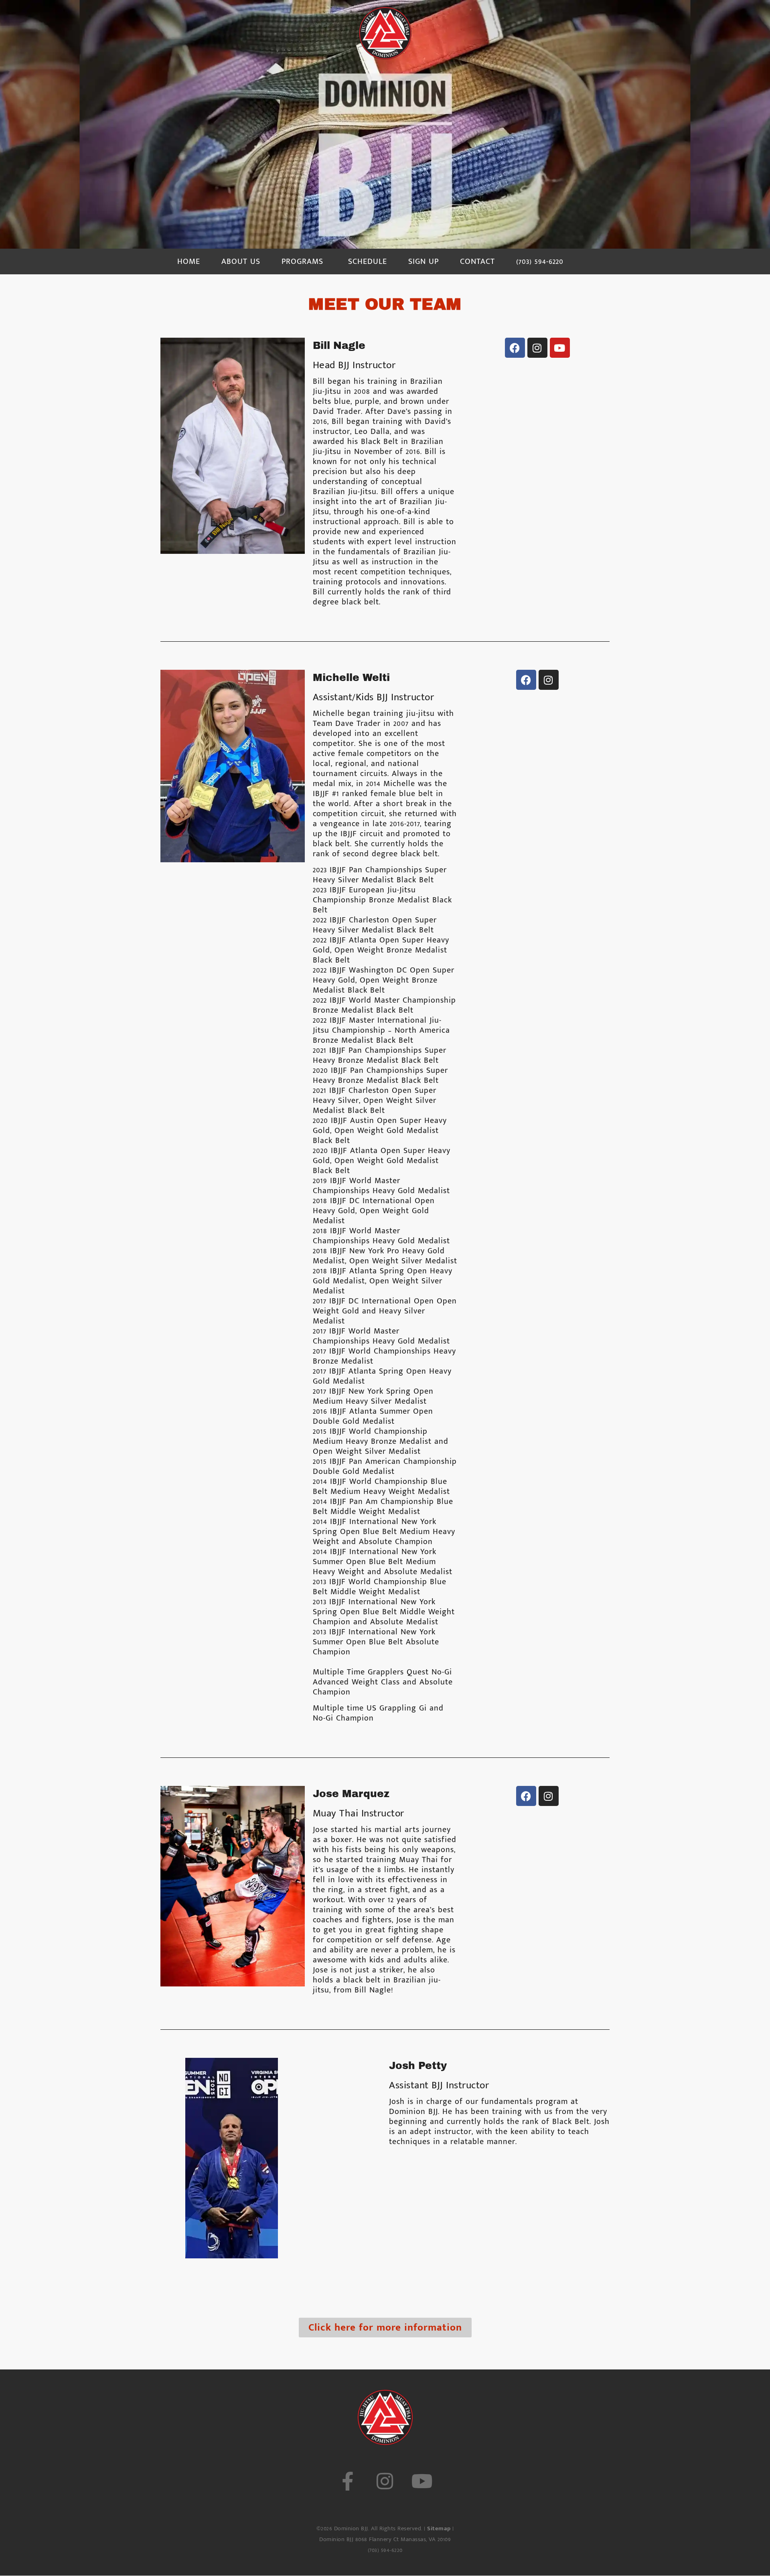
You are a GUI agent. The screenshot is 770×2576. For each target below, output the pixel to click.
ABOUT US (241, 261)
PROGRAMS (302, 261)
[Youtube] (560, 348)
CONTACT (477, 261)
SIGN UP (423, 261)
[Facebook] (515, 348)
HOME (189, 261)
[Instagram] (537, 348)
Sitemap (439, 2528)
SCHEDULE (368, 261)
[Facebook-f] (348, 2481)
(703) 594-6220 (540, 261)
